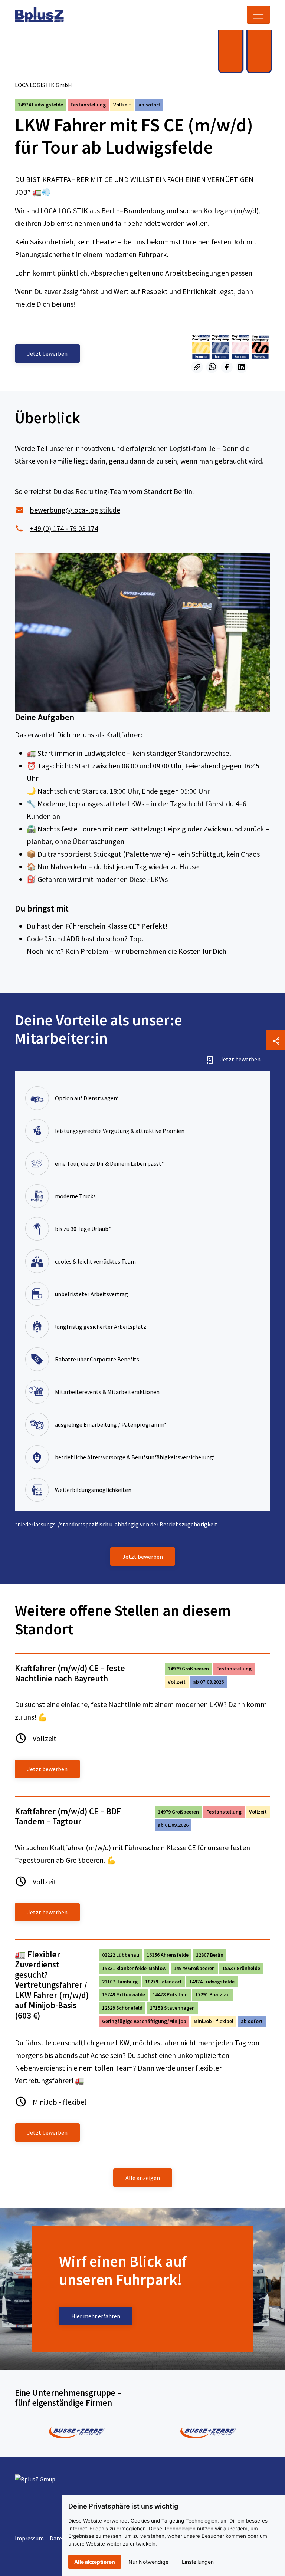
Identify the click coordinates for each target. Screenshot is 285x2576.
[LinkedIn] (242, 367)
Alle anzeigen (143, 2178)
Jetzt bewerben (240, 1059)
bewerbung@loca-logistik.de (75, 510)
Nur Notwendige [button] (148, 2562)
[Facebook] (227, 367)
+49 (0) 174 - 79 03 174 (64, 528)
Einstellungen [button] (198, 2562)
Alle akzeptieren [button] (95, 2562)
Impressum (29, 2538)
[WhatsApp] (212, 367)
